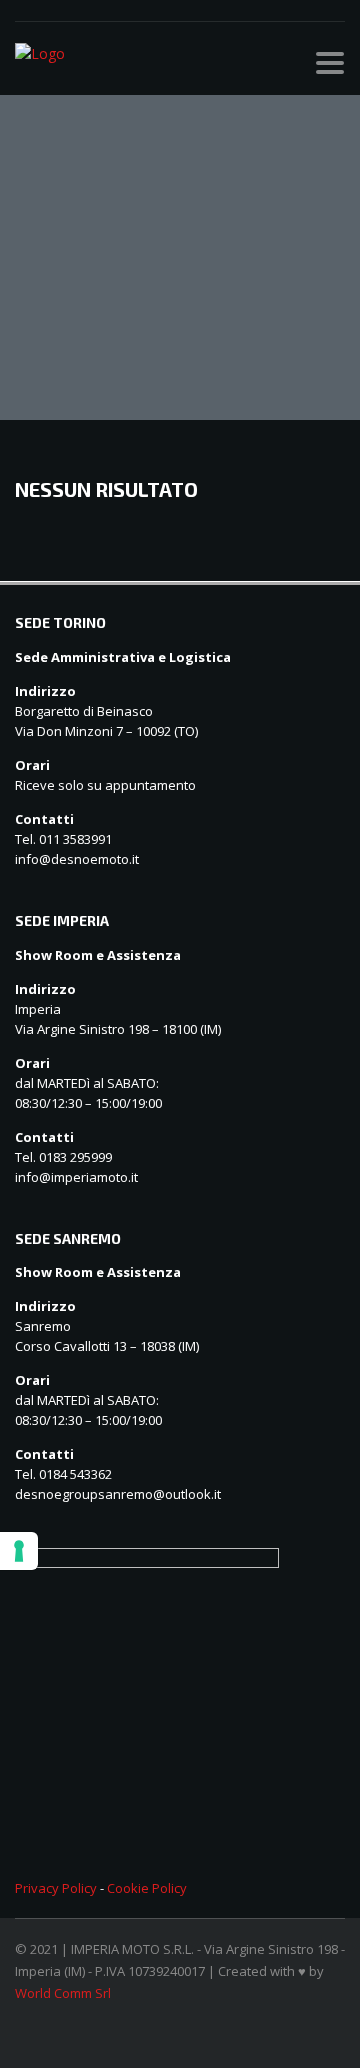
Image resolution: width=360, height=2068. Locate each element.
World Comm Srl (63, 1993)
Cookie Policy (147, 1888)
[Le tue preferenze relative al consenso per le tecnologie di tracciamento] (19, 1551)
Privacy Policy (56, 1888)
